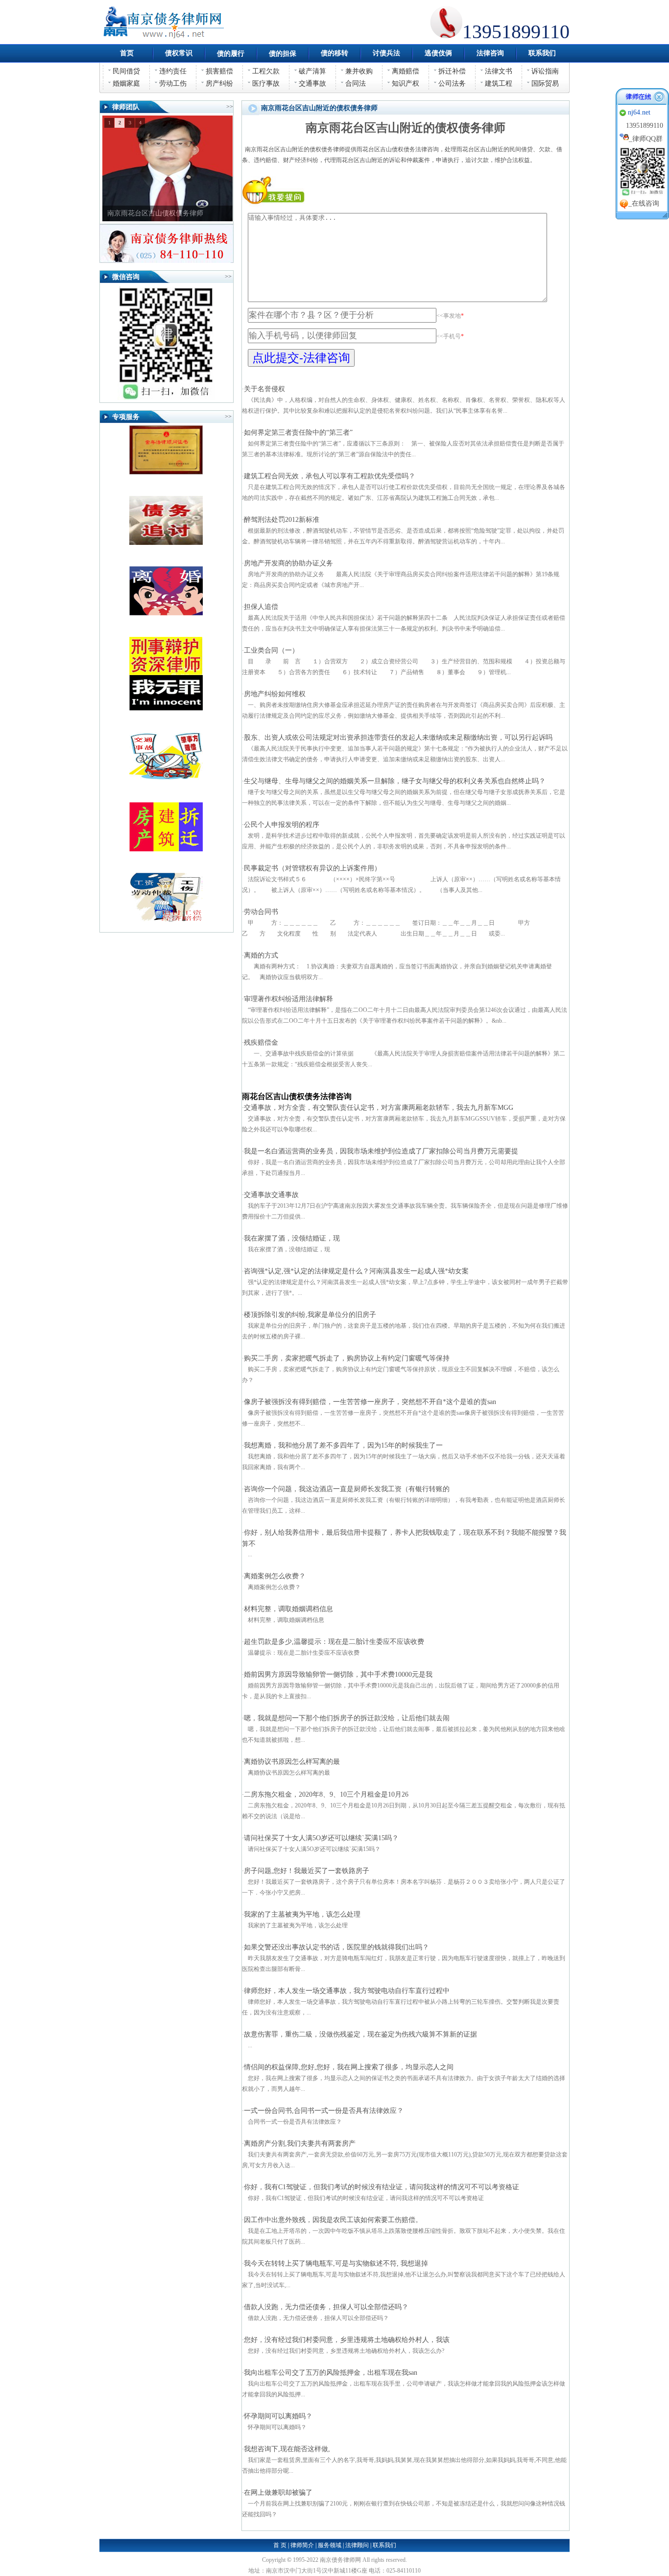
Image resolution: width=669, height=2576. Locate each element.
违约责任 (173, 71)
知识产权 (406, 83)
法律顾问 (357, 2545)
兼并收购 (359, 71)
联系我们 (384, 2545)
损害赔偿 (219, 71)
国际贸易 (545, 83)
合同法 (356, 83)
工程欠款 (266, 71)
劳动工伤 (173, 83)
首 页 (280, 2545)
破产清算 (312, 71)
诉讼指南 (545, 71)
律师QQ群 (647, 139)
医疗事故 (266, 83)
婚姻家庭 (126, 83)
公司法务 (452, 83)
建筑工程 (499, 83)
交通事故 (312, 83)
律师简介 (302, 2545)
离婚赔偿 (406, 71)
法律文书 (499, 71)
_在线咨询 (644, 203)
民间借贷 (126, 71)
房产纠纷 (219, 83)
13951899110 (645, 126)
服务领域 (330, 2545)
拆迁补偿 (452, 71)
